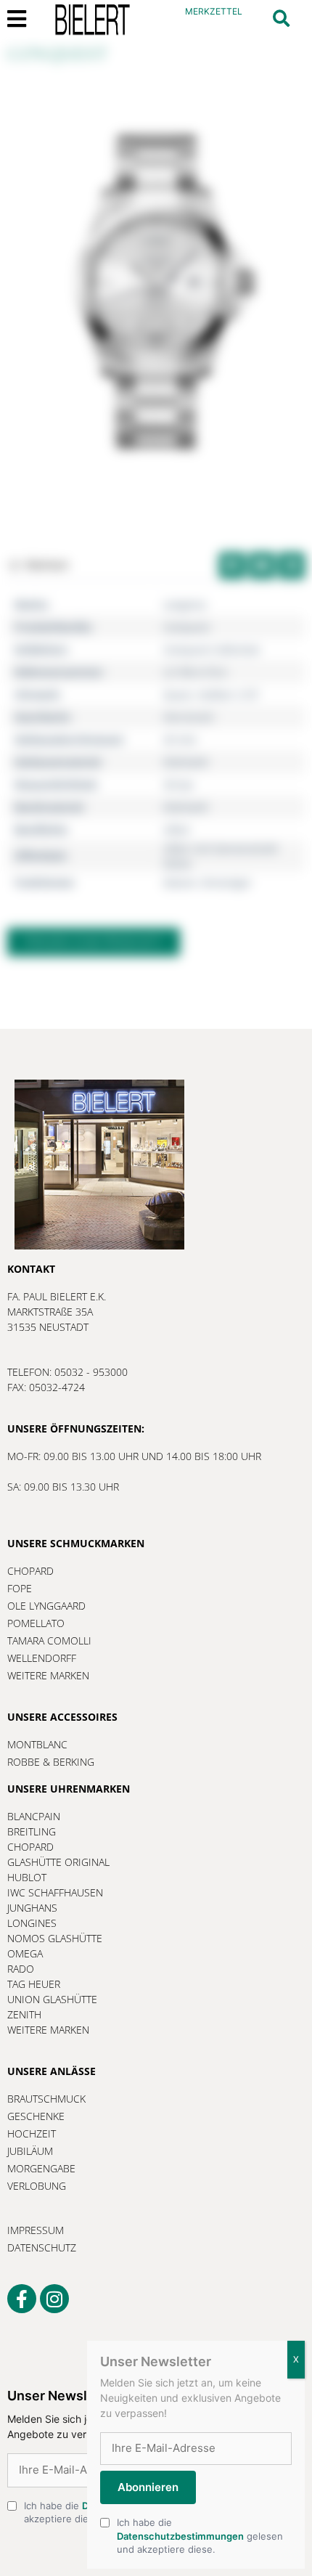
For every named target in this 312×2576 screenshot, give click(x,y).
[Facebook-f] (22, 2299)
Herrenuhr (189, 717)
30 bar (179, 784)
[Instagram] (54, 2299)
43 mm (180, 739)
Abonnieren (148, 2487)
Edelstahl (186, 762)
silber (177, 830)
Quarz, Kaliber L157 (211, 694)
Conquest (186, 627)
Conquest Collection (212, 649)
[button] (281, 19)
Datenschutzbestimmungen (180, 2536)
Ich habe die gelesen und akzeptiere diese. (200, 2535)
